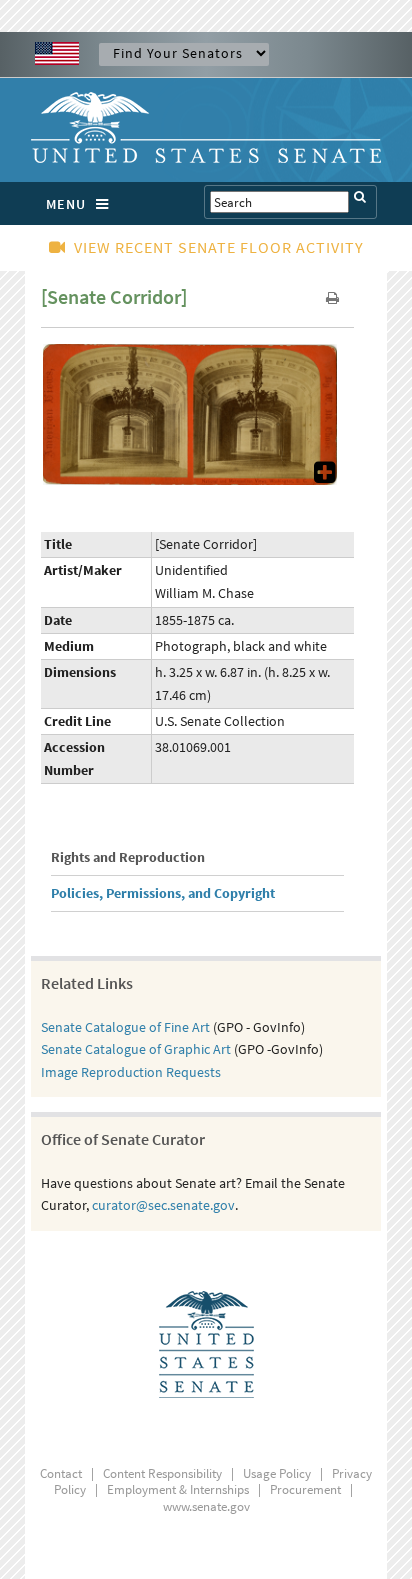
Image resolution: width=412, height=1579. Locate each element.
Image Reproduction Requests (131, 1072)
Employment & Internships (178, 1489)
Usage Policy (277, 1473)
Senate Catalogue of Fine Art (125, 1027)
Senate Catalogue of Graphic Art (136, 1049)
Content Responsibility (162, 1473)
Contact (61, 1473)
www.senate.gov (206, 1506)
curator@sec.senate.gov (163, 1205)
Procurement (305, 1489)
